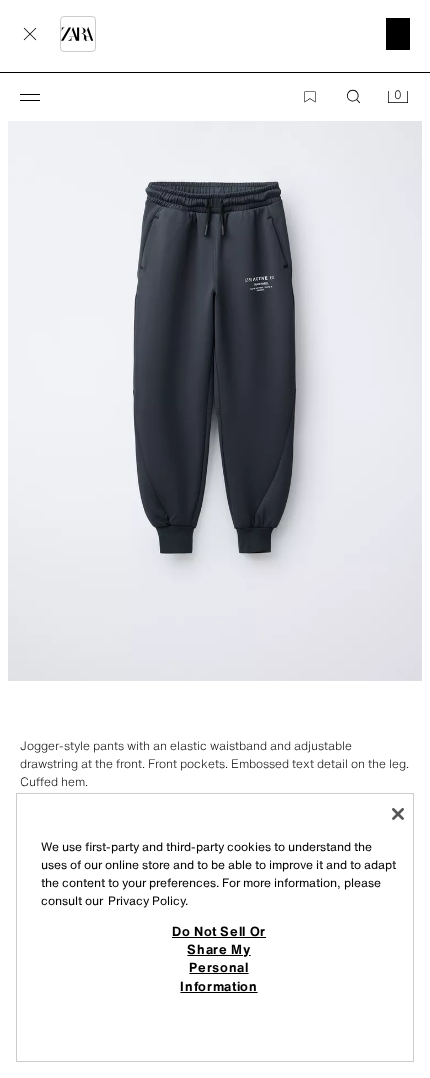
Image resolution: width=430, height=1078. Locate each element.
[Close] (398, 814)
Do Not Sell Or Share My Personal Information (219, 958)
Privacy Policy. (148, 900)
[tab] (10, 717)
